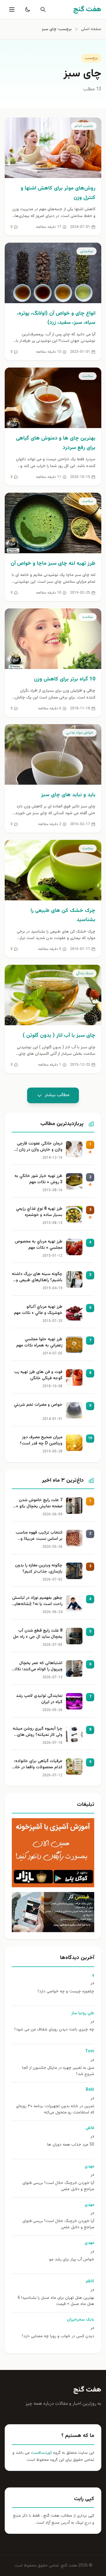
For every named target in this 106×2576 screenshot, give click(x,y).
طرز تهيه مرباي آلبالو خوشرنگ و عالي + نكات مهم (38, 1310)
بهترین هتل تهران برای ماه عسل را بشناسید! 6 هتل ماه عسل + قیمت (56, 2301)
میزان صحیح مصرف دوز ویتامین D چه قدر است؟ (41, 1441)
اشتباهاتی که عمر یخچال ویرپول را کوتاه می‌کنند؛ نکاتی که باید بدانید (37, 1667)
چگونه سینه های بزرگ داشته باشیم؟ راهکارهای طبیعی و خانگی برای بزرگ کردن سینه (37, 1278)
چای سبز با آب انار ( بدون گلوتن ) (59, 1036)
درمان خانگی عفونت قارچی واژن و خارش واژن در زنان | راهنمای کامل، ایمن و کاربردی (40, 1147)
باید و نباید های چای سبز (68, 795)
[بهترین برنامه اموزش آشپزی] (53, 1853)
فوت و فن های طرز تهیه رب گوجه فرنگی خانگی (38, 1375)
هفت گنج (87, 2390)
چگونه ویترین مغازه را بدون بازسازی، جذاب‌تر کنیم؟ (39, 1569)
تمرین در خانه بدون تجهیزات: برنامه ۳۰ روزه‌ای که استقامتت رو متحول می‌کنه (55, 2110)
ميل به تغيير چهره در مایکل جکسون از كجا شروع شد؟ (58, 2071)
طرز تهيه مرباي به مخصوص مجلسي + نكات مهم (39, 1245)
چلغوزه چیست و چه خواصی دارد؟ (66, 1992)
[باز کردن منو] (11, 9)
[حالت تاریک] (26, 9)
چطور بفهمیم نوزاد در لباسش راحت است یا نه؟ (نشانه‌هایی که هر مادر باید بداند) (37, 1602)
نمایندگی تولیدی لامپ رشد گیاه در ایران (39, 1699)
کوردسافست (41, 2453)
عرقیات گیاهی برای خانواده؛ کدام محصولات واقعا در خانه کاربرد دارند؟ (37, 1765)
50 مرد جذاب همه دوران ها (71, 2145)
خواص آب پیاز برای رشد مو (72, 2260)
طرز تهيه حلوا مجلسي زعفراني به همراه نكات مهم (39, 1343)
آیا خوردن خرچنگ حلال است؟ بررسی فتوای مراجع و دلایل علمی (58, 2186)
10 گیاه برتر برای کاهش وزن (65, 679)
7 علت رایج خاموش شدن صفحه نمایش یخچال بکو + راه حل (39, 1504)
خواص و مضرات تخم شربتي (38, 1405)
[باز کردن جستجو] (42, 9)
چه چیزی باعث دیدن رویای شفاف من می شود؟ (54, 2030)
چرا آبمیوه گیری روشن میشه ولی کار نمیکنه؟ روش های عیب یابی (38, 1732)
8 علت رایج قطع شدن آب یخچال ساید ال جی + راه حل (38, 1634)
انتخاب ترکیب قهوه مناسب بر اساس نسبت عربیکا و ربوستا (39, 1536)
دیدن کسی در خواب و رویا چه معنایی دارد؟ (58, 2336)
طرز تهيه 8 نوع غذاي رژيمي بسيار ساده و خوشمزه (39, 1212)
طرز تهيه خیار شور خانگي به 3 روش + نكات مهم (38, 1179)
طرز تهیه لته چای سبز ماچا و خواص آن (53, 564)
